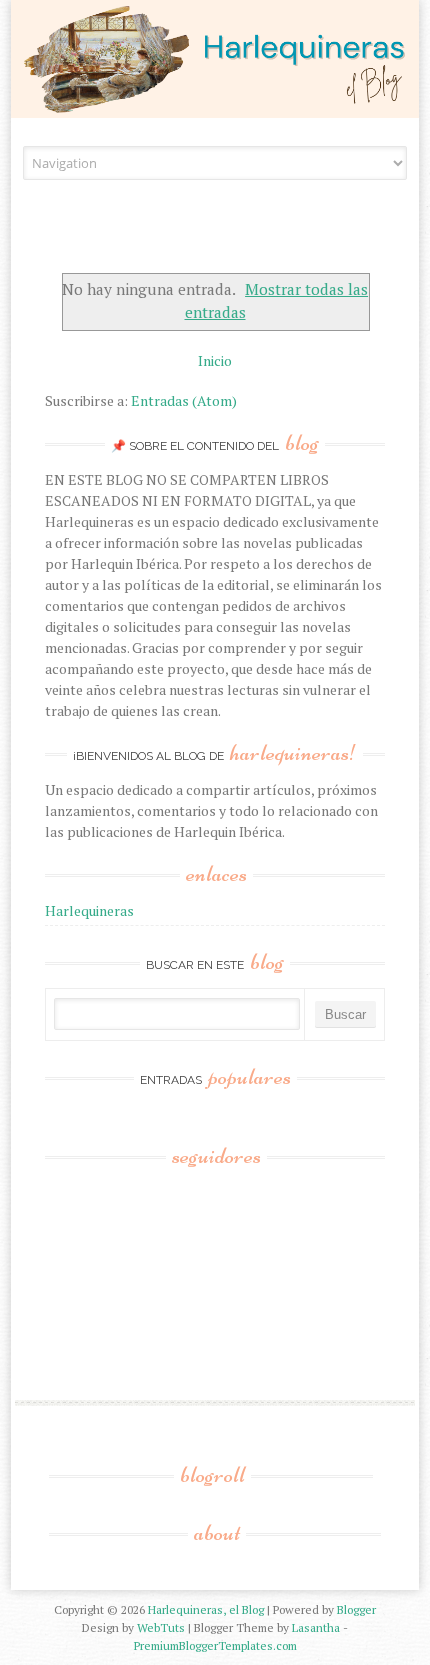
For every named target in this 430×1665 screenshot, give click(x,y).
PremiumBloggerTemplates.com (215, 1645)
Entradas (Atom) (184, 400)
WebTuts (161, 1627)
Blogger (356, 1609)
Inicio (215, 360)
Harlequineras (89, 910)
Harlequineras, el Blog (206, 1609)
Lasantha (316, 1627)
